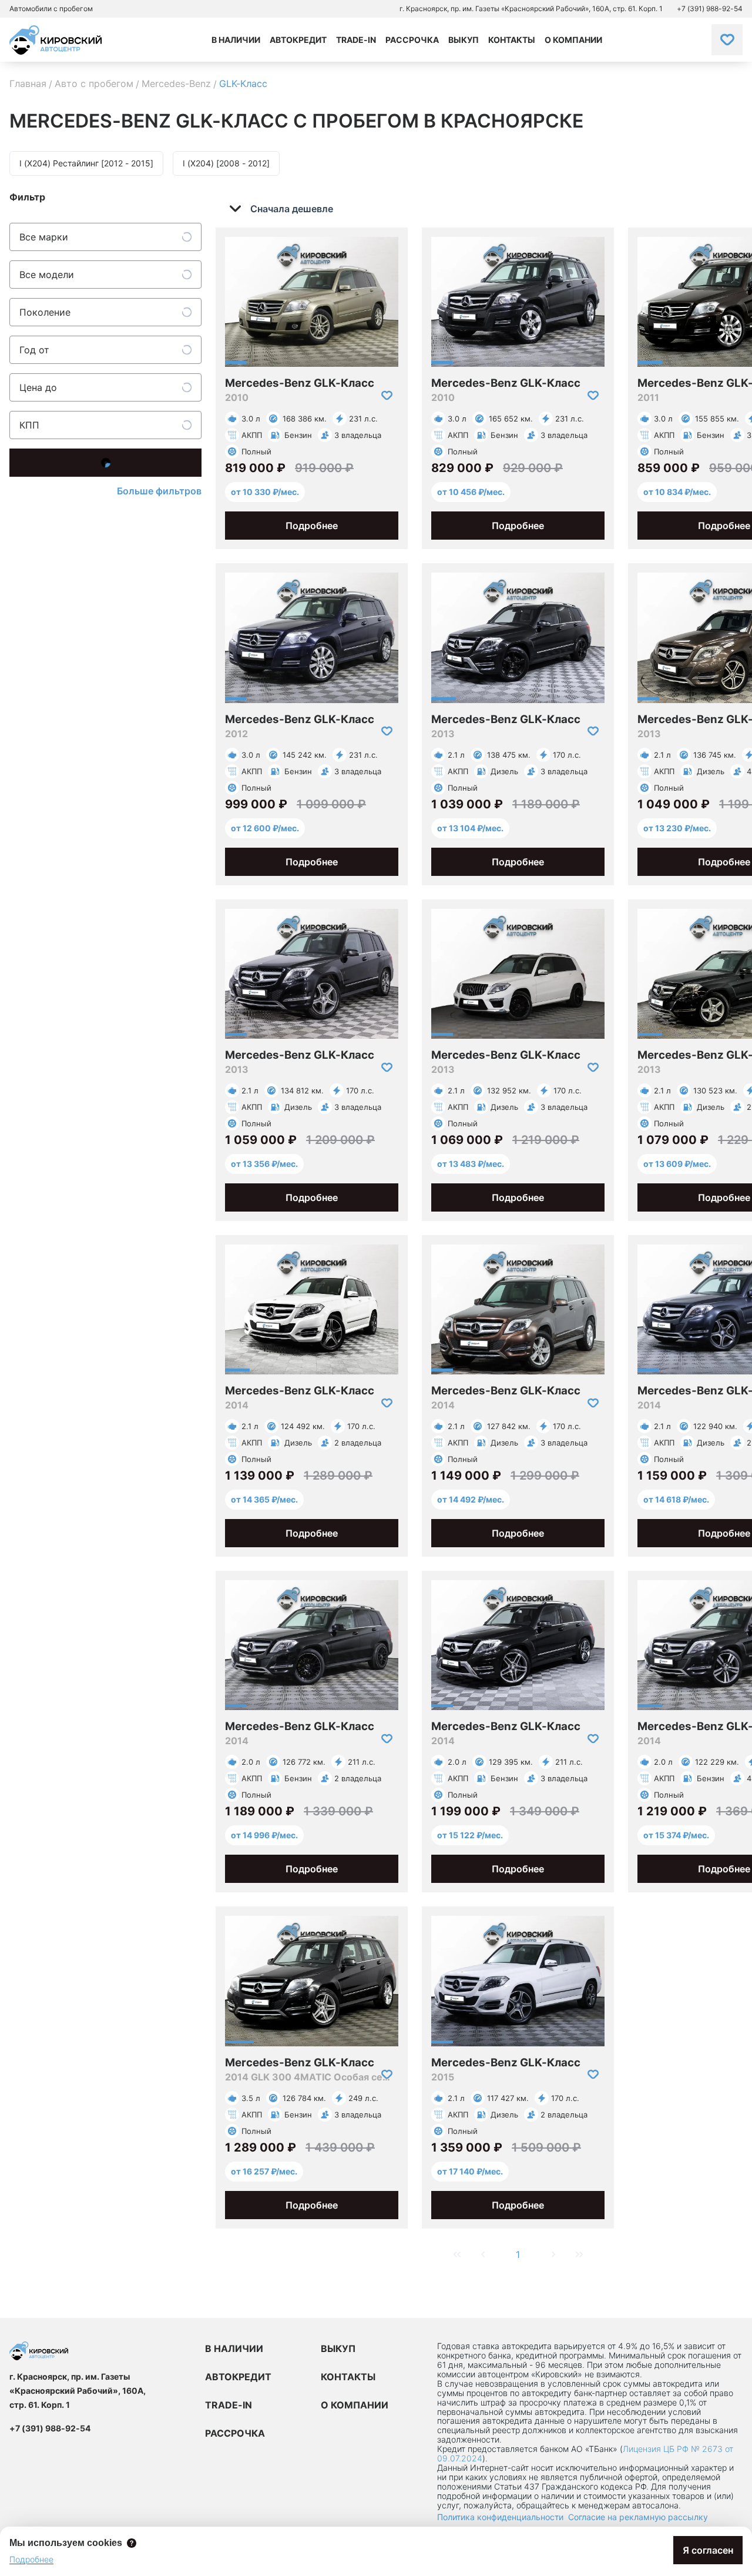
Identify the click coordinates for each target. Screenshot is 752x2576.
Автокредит (298, 40)
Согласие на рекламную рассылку (638, 2517)
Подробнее (312, 526)
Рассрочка (412, 40)
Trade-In (356, 40)
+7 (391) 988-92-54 (710, 9)
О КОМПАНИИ (355, 2405)
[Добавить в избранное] (387, 396)
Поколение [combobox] (45, 312)
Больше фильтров (159, 491)
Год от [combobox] (34, 350)
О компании (573, 40)
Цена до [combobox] (38, 387)
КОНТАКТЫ (348, 2377)
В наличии (236, 40)
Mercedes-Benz (176, 83)
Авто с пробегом (94, 83)
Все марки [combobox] (44, 237)
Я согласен (708, 2550)
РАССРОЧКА (235, 2433)
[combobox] (289, 209)
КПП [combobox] (29, 425)
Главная (28, 83)
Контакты (512, 40)
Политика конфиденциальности (500, 2517)
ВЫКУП (338, 2348)
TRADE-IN (229, 2405)
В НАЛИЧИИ (234, 2348)
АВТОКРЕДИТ (238, 2377)
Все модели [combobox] (47, 275)
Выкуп (464, 40)
